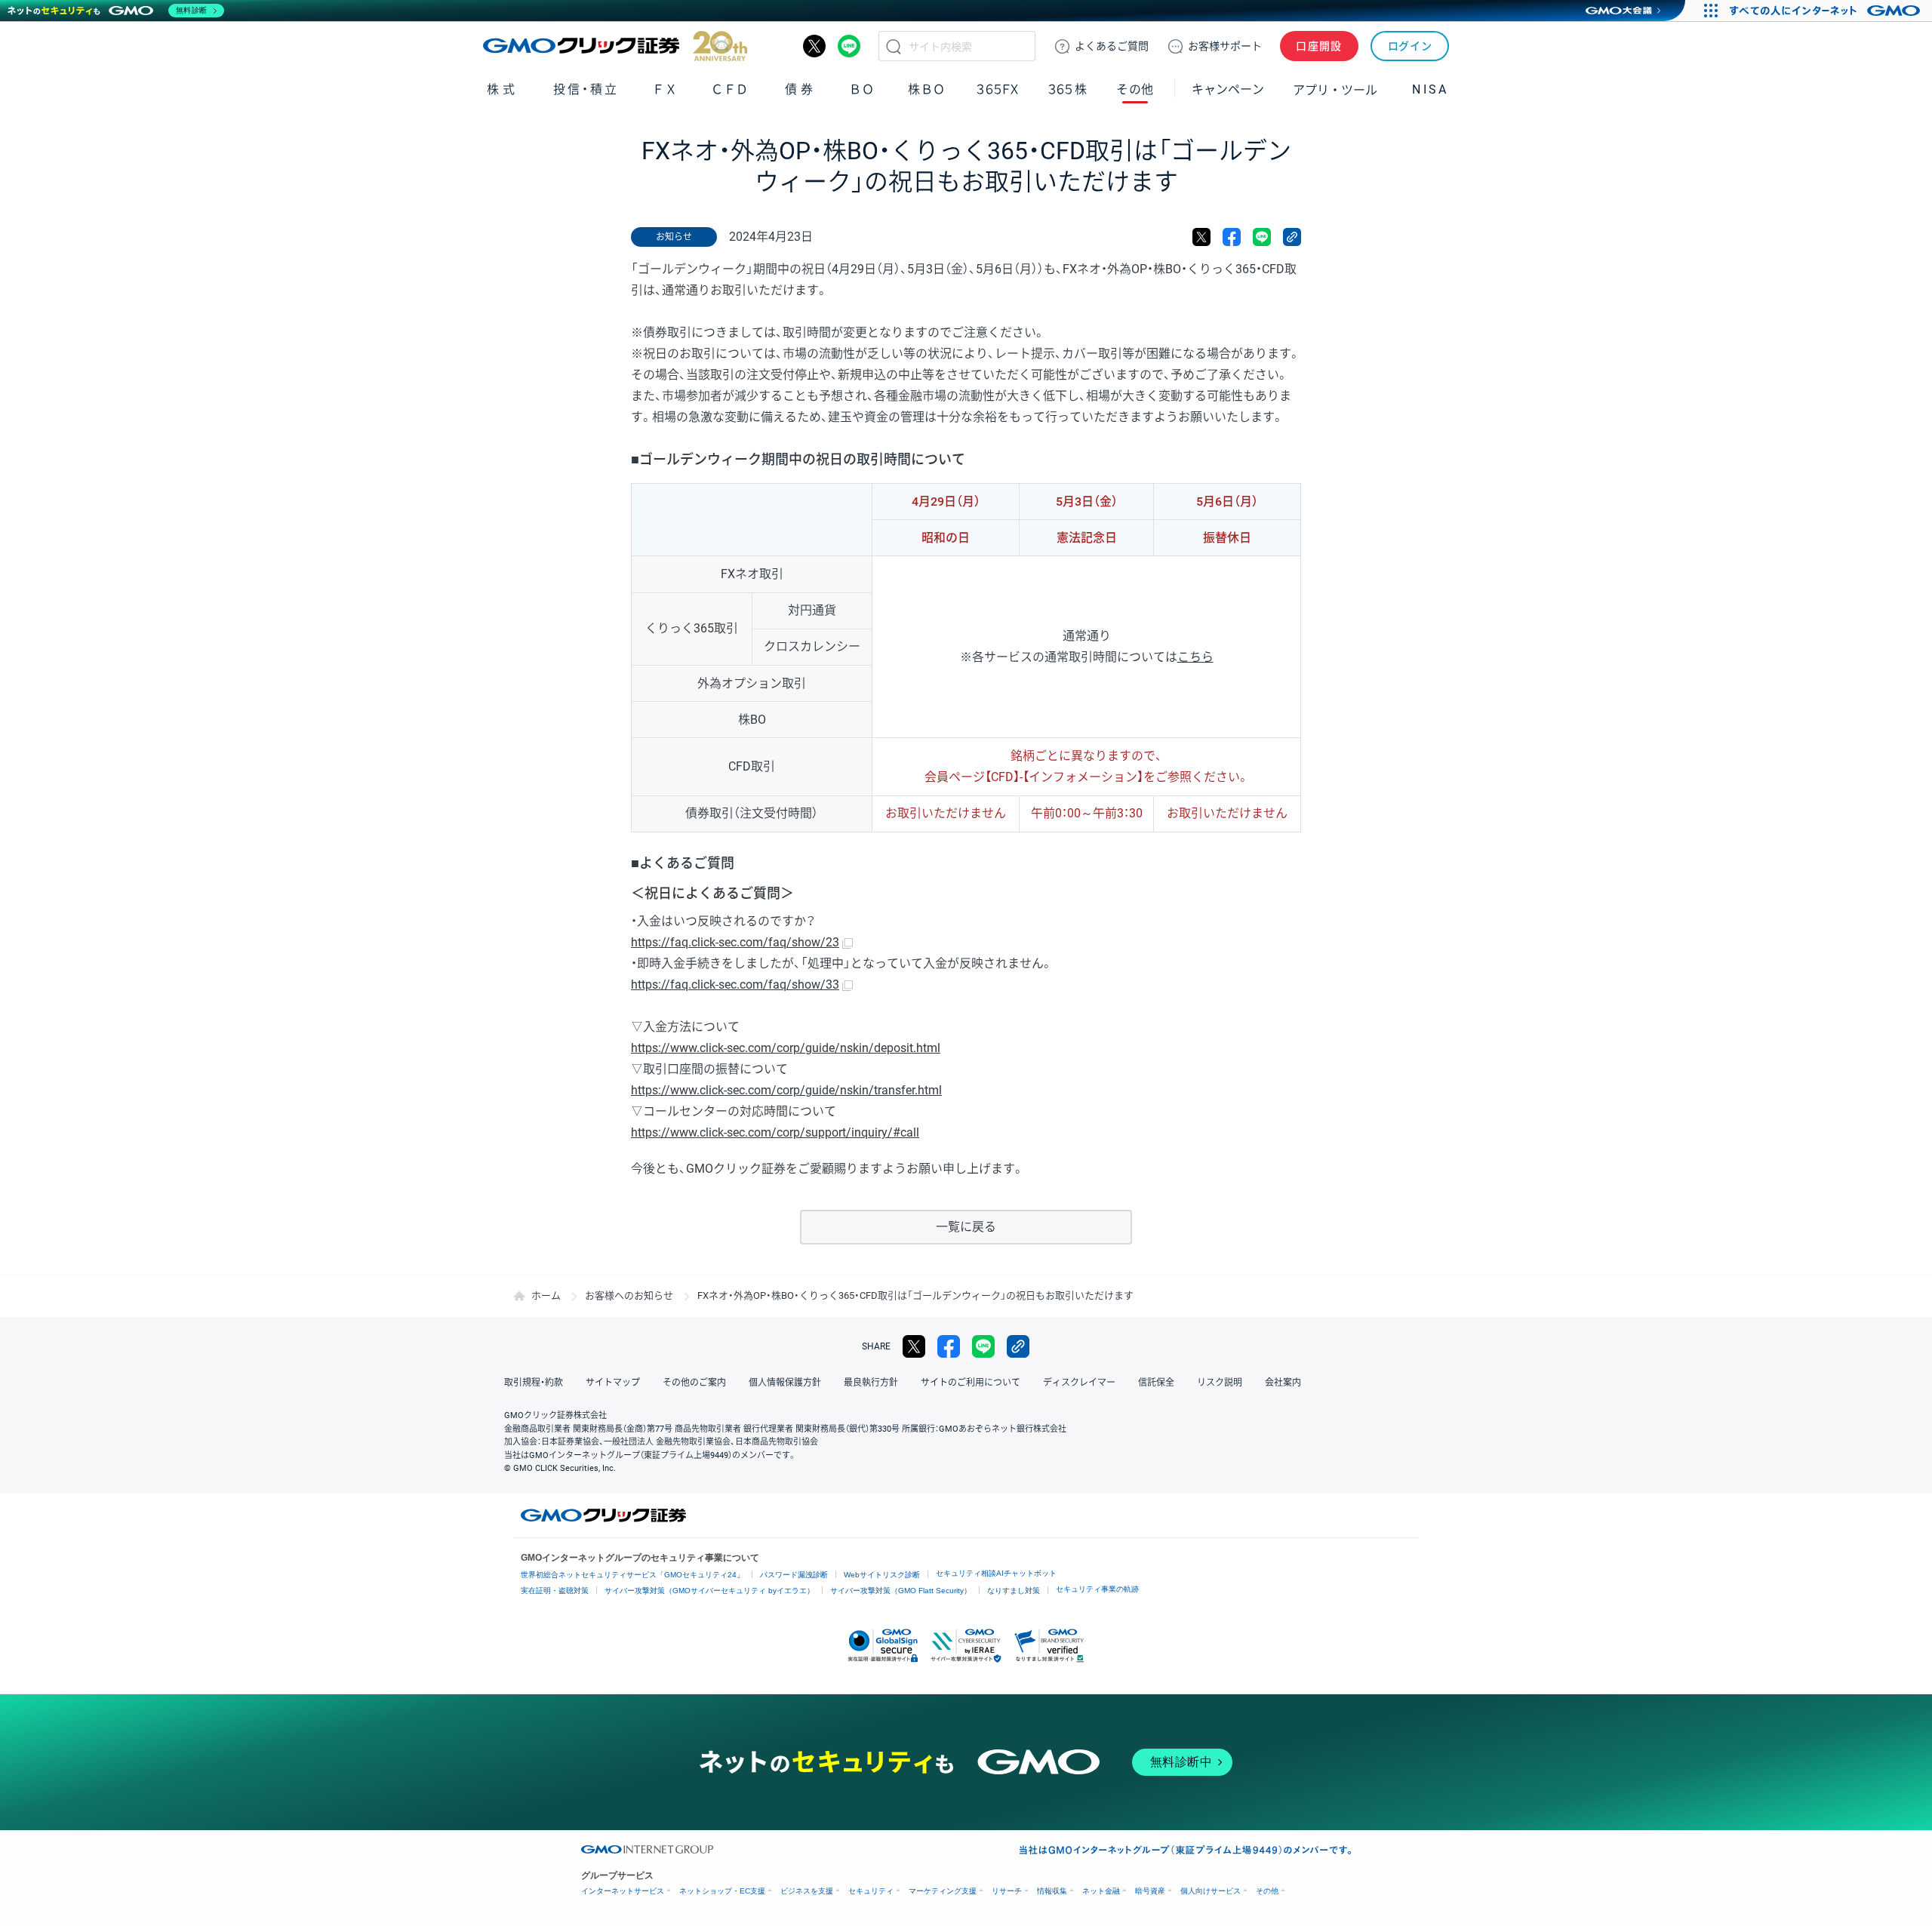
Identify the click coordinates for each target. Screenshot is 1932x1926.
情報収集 (1052, 1891)
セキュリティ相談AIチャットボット (996, 1573)
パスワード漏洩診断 (794, 1575)
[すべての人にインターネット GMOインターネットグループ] (1827, 11)
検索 (894, 46)
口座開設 (1319, 46)
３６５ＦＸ (997, 89)
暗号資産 (1150, 1891)
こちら (1195, 657)
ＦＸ (665, 89)
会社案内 (1283, 1383)
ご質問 (1112, 46)
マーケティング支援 (943, 1891)
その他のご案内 (694, 1383)
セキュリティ (871, 1891)
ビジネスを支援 (807, 1891)
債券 (800, 89)
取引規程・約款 (534, 1383)
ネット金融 (1101, 1891)
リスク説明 (1220, 1383)
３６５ (1068, 89)
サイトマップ (613, 1383)
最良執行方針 (871, 1383)
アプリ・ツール (1335, 89)
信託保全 (1156, 1383)
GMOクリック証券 (615, 46)
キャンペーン (1228, 89)
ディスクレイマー (1079, 1383)
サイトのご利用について (971, 1383)
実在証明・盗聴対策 (555, 1591)
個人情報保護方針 (785, 1383)
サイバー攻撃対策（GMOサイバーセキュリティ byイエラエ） (709, 1591)
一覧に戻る (966, 1227)
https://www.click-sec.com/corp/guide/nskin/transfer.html (786, 1090)
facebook (1232, 237)
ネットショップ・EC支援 (722, 1891)
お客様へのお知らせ (629, 1295)
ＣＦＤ (730, 89)
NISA (1430, 89)
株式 (502, 89)
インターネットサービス (623, 1891)
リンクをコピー (1292, 237)
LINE (849, 46)
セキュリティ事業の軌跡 (1097, 1589)
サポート (1225, 46)
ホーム (546, 1295)
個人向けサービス (1211, 1891)
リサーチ (1007, 1891)
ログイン (1410, 46)
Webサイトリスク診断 (882, 1575)
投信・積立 (586, 89)
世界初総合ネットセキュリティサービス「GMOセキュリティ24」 (632, 1575)
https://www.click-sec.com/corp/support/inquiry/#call (775, 1132)
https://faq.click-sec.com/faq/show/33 (735, 985)
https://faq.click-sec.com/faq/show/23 (735, 942)
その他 (1267, 1891)
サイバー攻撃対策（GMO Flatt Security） (901, 1591)
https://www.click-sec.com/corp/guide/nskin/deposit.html (786, 1048)
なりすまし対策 (1014, 1591)
